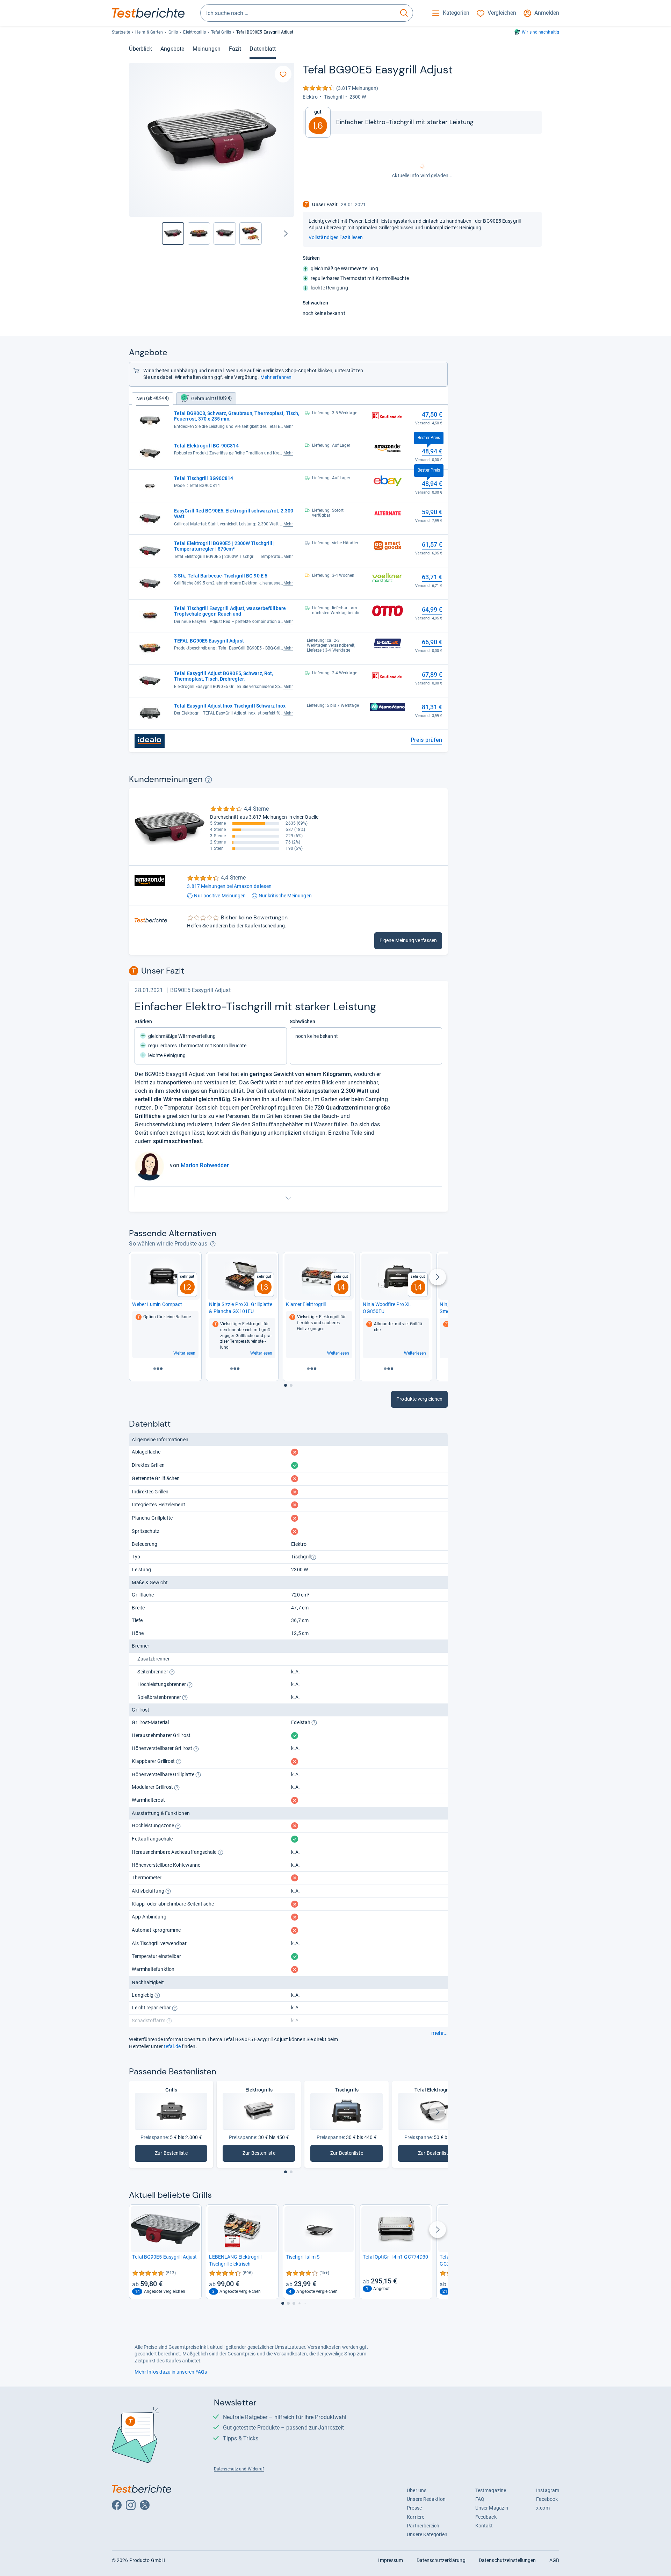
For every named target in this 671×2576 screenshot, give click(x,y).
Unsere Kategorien (427, 2534)
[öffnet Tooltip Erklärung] (208, 780)
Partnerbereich (423, 2526)
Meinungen (207, 49)
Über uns (417, 2490)
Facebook (547, 2499)
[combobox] (298, 13)
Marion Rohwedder (205, 1165)
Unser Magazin (492, 2508)
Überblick (140, 49)
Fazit (235, 49)
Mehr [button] (288, 426)
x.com (543, 2508)
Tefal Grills (221, 32)
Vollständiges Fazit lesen (336, 237)
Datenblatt (263, 49)
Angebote (172, 49)
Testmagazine (491, 2490)
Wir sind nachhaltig (540, 32)
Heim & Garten (149, 32)
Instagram (548, 2490)
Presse (414, 2508)
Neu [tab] (153, 399)
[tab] (206, 399)
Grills (173, 32)
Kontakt (484, 2526)
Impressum (391, 2560)
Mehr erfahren (276, 377)
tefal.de (172, 2046)
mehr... (439, 2033)
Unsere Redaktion (426, 2499)
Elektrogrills (194, 32)
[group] (199, 234)
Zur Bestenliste (171, 2155)
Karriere (416, 2517)
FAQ (480, 2499)
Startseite (121, 32)
